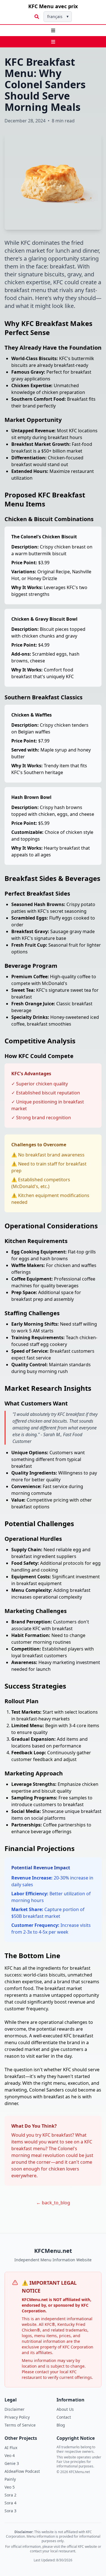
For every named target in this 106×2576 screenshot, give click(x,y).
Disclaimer (15, 2409)
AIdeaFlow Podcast (22, 2471)
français (58, 16)
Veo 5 (10, 2487)
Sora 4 (10, 2503)
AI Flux (11, 2448)
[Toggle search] (37, 17)
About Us (65, 2409)
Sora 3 (10, 2511)
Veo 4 (10, 2455)
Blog (61, 2425)
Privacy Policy (17, 2417)
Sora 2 (10, 2495)
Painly (10, 2479)
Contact (64, 2417)
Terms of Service (20, 2425)
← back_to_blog (53, 2203)
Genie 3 (12, 2463)
